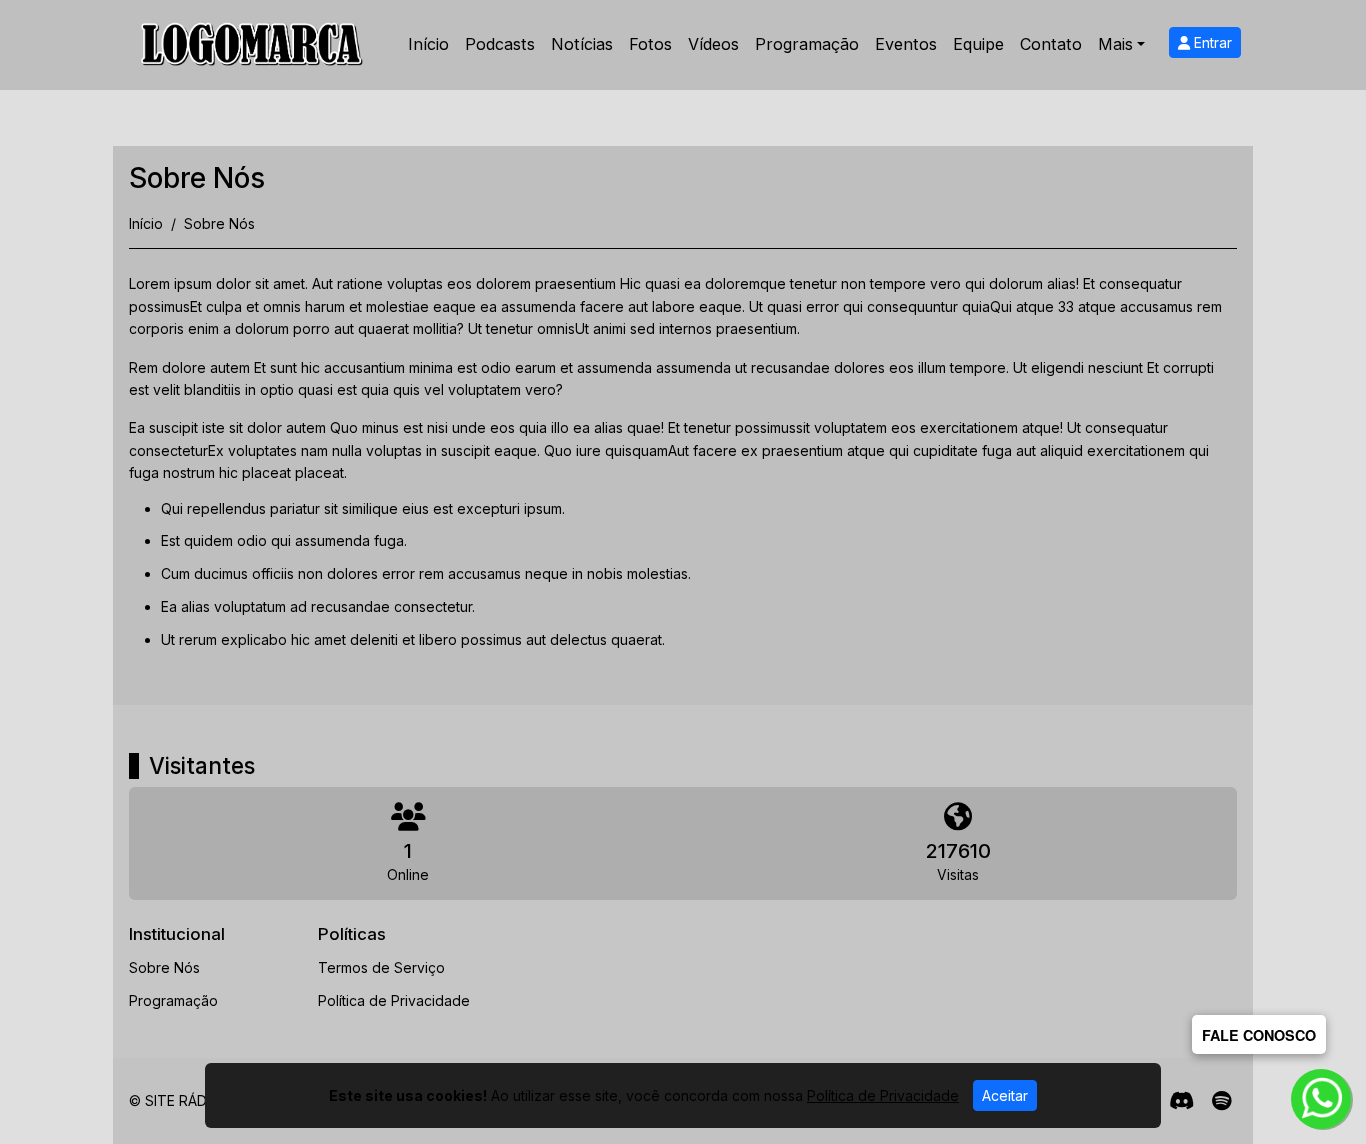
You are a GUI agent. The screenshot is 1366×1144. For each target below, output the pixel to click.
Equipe (978, 44)
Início (428, 44)
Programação (807, 44)
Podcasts (500, 44)
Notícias (582, 44)
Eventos (906, 44)
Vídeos (713, 44)
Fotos (650, 44)
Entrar (1211, 42)
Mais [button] (1115, 44)
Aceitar (1005, 1095)
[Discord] (1181, 1101)
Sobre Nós (164, 967)
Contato (1051, 44)
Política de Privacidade (394, 1000)
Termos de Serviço (381, 967)
